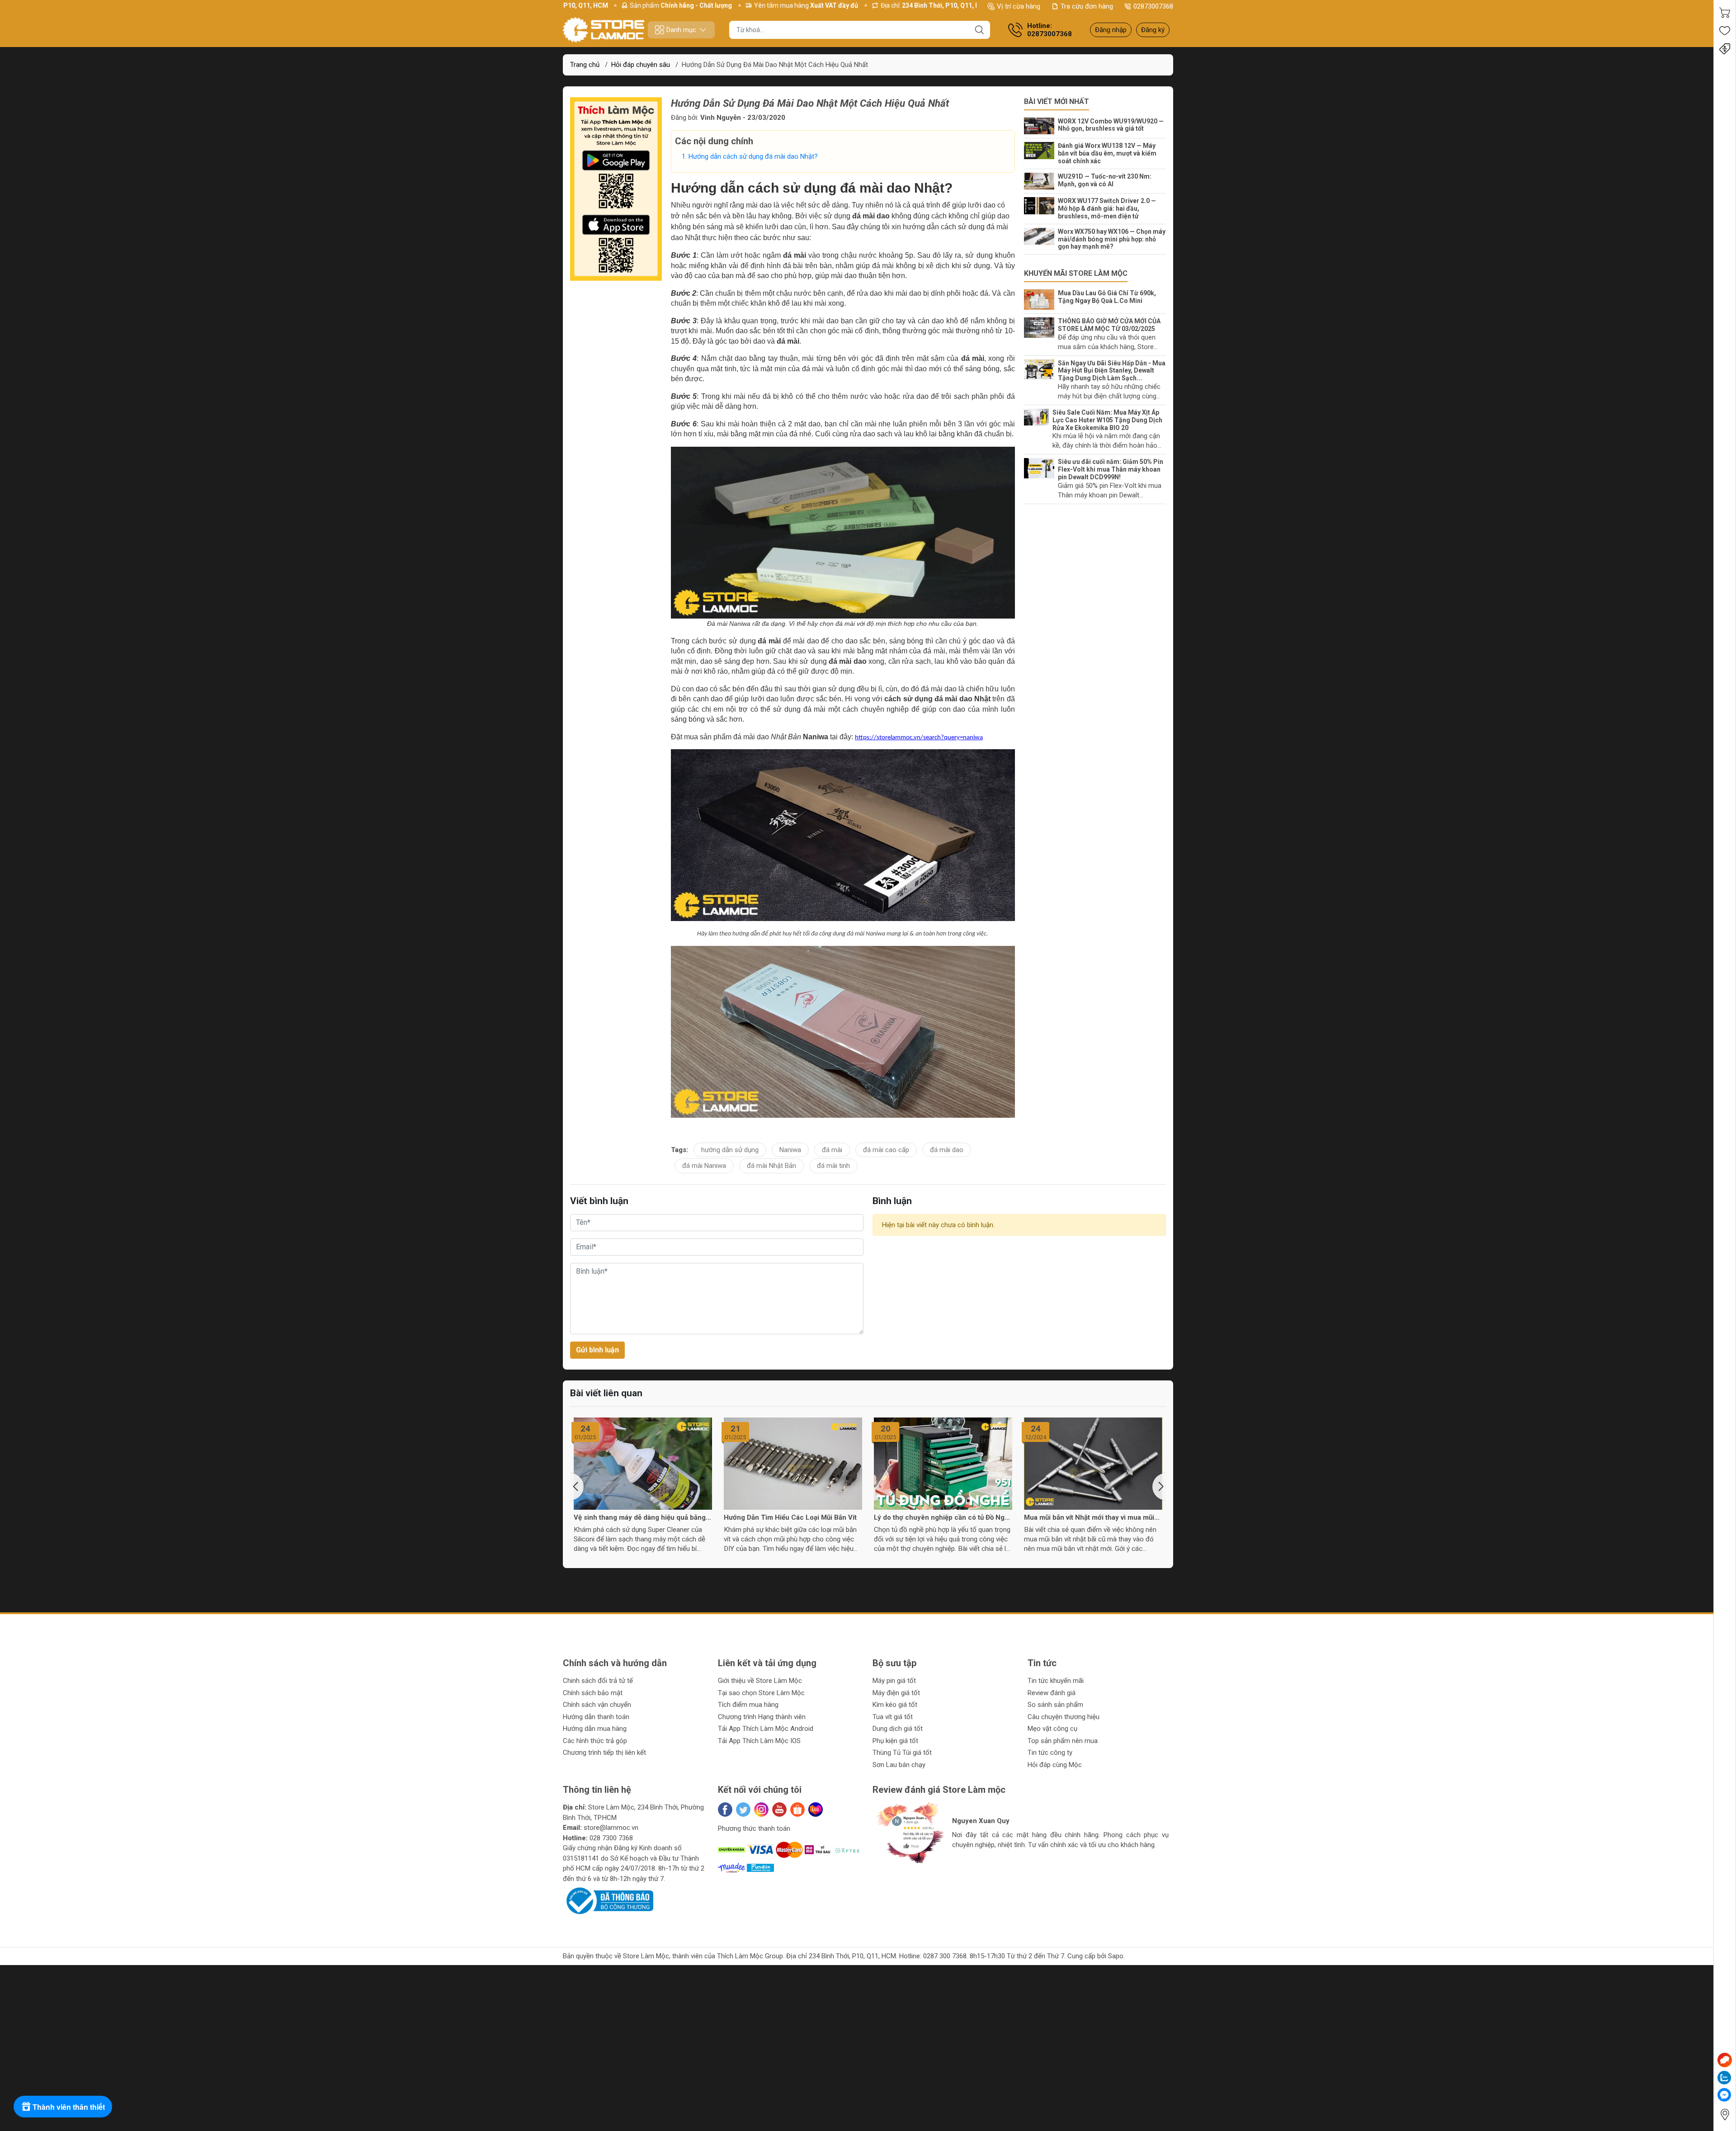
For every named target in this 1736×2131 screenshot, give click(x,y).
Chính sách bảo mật (593, 1693)
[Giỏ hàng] (1725, 13)
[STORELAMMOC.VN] (604, 30)
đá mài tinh (833, 1166)
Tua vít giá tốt (893, 1717)
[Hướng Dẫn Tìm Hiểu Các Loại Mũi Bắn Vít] (643, 1464)
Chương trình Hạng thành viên (762, 1717)
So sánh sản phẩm (1055, 1705)
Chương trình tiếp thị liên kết (604, 1753)
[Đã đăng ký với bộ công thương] (608, 1900)
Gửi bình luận (597, 1350)
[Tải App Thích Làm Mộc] (616, 189)
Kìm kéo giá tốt (895, 1705)
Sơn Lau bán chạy (899, 1765)
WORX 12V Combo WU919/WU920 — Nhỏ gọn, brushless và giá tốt (1111, 125)
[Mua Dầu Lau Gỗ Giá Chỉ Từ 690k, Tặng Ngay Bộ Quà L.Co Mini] (1041, 300)
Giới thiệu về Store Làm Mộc (760, 1681)
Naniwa (790, 1150)
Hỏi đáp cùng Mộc (1055, 1765)
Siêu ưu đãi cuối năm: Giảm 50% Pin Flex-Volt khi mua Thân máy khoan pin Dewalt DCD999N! (1111, 469)
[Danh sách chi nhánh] (1725, 2114)
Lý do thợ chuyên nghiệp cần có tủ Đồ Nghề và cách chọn (793, 1517)
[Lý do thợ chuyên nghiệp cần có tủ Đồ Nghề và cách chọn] (793, 1464)
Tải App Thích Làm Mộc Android (766, 1729)
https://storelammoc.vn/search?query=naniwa (919, 738)
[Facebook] (725, 1810)
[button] (577, 1487)
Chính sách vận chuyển (597, 1705)
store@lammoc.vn (611, 1828)
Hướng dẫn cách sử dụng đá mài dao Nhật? (753, 156)
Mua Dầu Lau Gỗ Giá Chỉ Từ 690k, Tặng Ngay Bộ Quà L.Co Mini (1107, 297)
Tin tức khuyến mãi (1056, 1681)
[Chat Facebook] (1724, 2095)
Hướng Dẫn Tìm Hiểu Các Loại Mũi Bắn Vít (640, 1517)
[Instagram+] (761, 1810)
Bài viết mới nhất (1057, 102)
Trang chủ (585, 65)
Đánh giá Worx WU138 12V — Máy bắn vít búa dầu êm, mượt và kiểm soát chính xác (1107, 153)
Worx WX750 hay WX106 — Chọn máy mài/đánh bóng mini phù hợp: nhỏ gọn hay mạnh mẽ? (1112, 239)
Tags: (679, 1150)
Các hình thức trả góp (595, 1741)
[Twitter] (743, 1810)
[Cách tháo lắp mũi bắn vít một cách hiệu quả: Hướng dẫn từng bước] (1093, 1464)
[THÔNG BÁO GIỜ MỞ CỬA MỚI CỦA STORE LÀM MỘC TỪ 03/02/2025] (1041, 328)
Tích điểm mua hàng (748, 1705)
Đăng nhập (1111, 30)
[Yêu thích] (1725, 31)
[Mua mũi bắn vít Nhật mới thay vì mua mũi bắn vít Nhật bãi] (943, 1464)
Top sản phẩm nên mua (1063, 1741)
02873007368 (1153, 6)
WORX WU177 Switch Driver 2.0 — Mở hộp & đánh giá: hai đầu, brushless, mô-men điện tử (1107, 208)
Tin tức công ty (1050, 1753)
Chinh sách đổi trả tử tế (598, 1681)
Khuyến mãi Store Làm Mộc (1076, 273)
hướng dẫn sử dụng (730, 1150)
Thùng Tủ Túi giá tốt (902, 1753)
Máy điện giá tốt (896, 1693)
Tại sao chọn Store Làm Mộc (761, 1693)
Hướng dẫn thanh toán (596, 1717)
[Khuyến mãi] (1725, 49)
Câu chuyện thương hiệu (1064, 1717)
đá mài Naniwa (704, 1166)
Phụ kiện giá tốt (895, 1741)
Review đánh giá (1052, 1693)
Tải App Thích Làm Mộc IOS (759, 1741)
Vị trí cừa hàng (1019, 6)
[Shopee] (797, 1810)
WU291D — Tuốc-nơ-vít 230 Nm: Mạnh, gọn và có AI (1105, 180)
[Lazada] (816, 1810)
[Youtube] (779, 1810)
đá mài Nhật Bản (771, 1166)
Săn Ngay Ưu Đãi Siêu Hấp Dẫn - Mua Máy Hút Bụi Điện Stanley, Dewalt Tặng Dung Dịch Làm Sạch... (1112, 371)
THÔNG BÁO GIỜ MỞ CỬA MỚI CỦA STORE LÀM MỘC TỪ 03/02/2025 (1109, 325)
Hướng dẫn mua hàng (595, 1729)
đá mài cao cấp (886, 1150)
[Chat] (1725, 2060)
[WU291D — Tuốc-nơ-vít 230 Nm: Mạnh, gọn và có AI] (1041, 181)
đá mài (832, 1150)
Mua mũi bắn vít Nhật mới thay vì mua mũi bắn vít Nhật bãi (939, 1517)
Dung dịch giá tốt (898, 1729)
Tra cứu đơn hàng (1087, 6)
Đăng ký (1153, 30)
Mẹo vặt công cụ (1052, 1729)
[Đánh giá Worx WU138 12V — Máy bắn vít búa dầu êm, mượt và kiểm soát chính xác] (1041, 151)
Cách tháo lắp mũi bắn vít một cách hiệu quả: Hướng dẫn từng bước (1087, 1517)
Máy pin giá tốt (894, 1681)
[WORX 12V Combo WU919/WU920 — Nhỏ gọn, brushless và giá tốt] (1041, 126)
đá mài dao (947, 1150)
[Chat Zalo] (1724, 2078)
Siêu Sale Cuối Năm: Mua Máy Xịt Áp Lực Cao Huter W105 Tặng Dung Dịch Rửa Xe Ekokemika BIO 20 (1107, 420)
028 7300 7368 (611, 1838)
